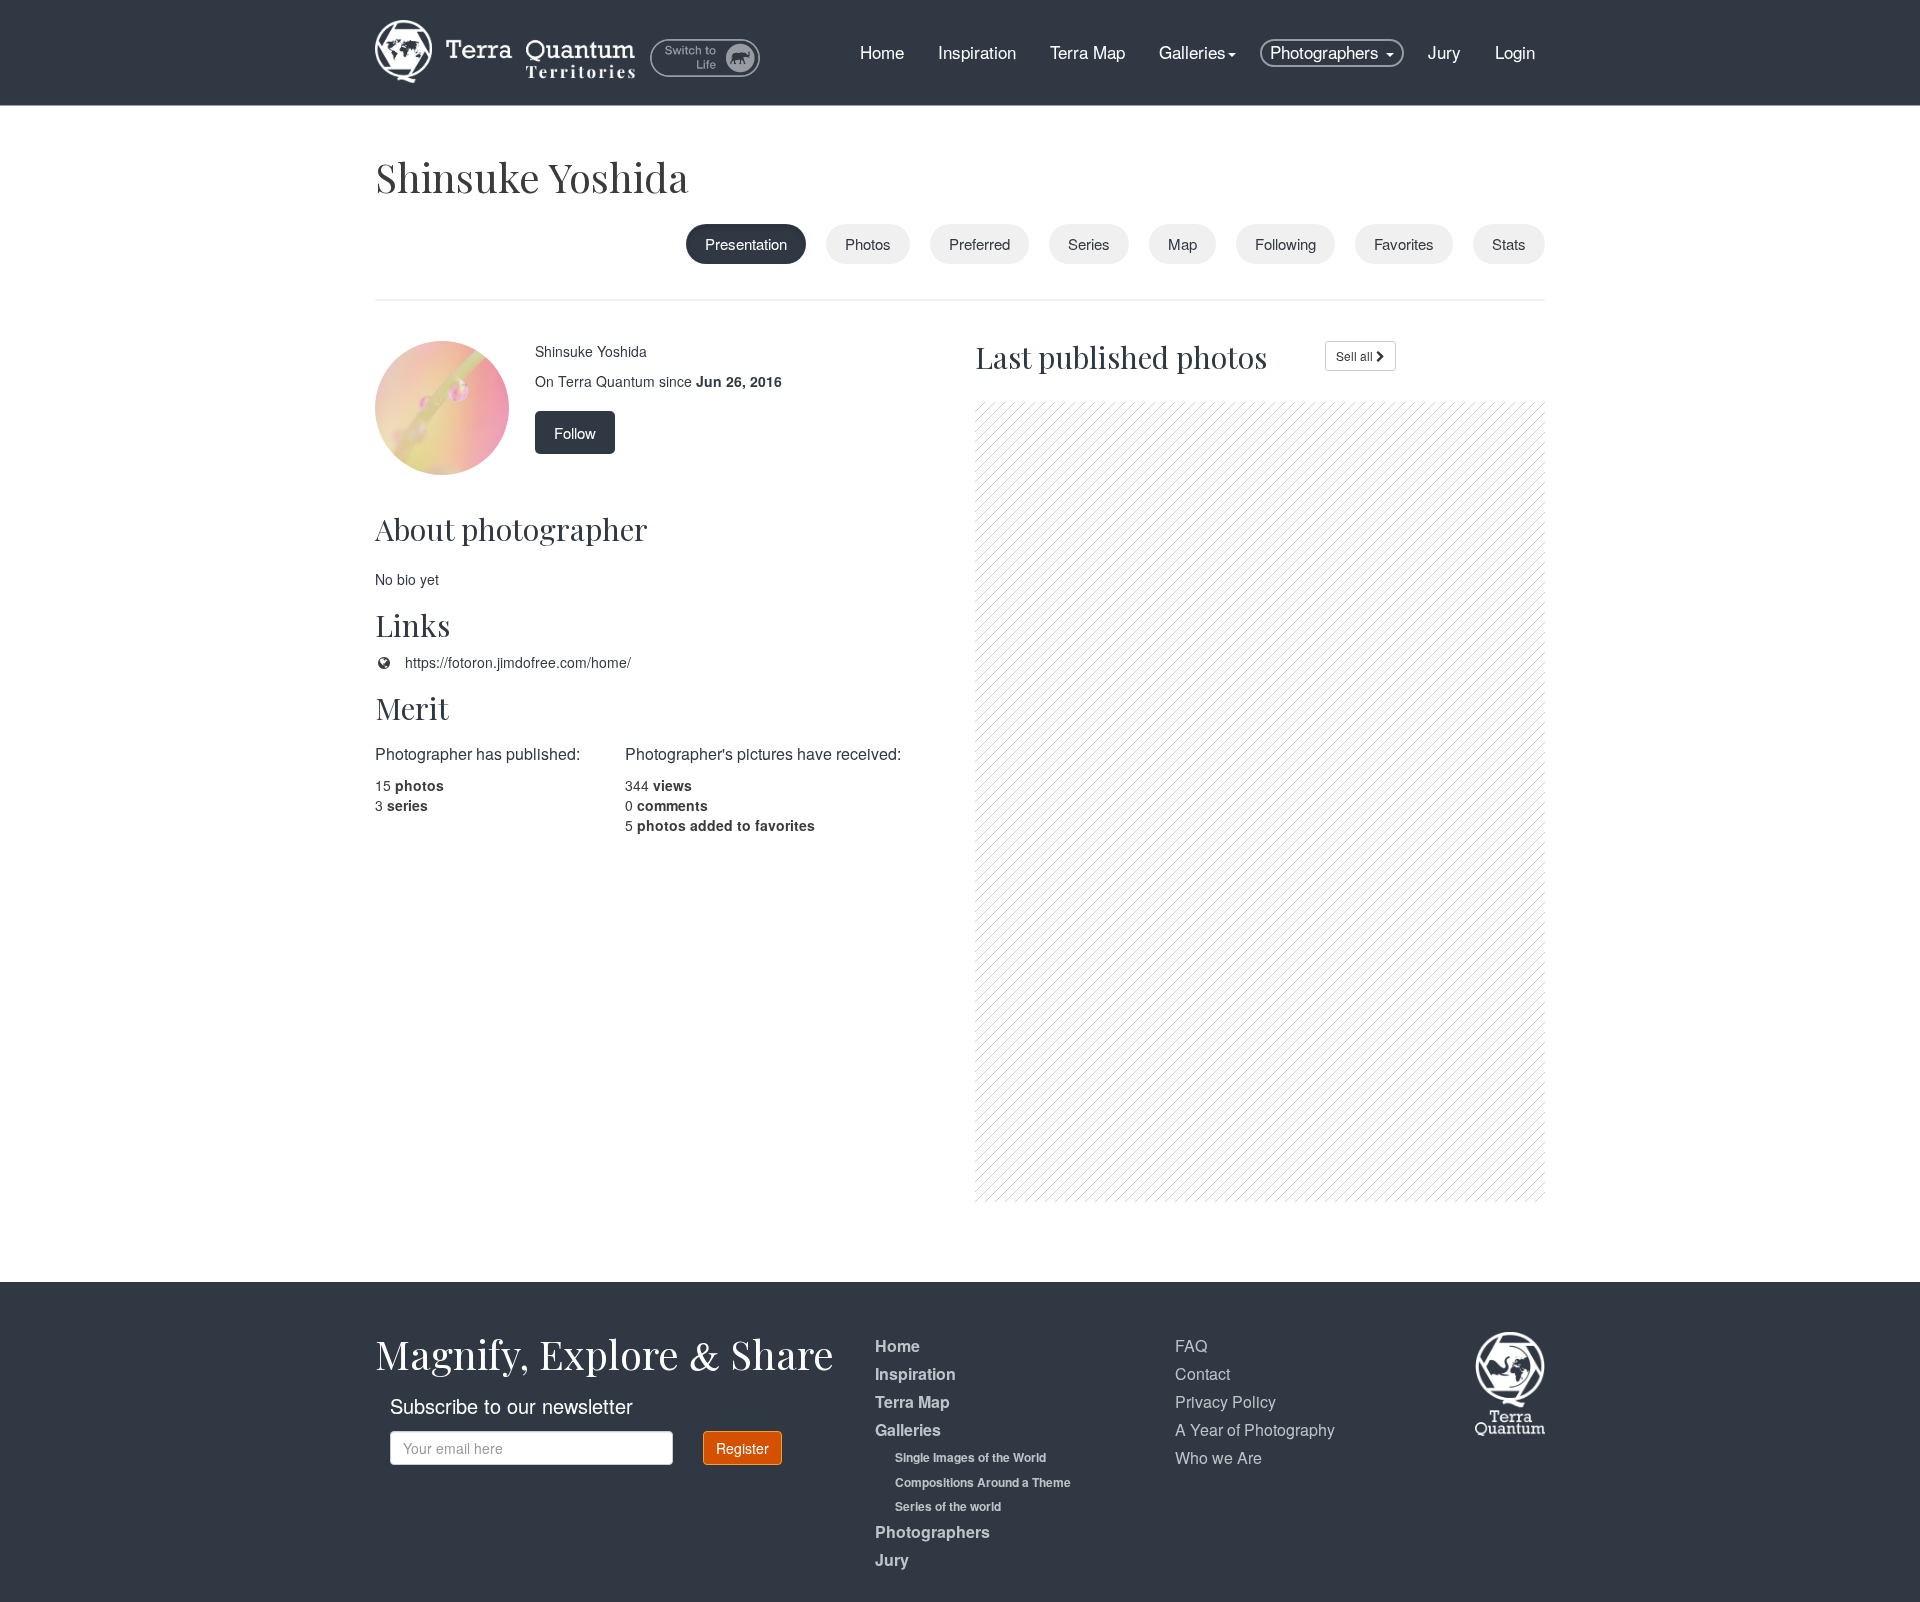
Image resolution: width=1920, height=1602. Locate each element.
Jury (1444, 51)
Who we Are (1218, 1457)
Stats (1509, 243)
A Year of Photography (1255, 1429)
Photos (868, 243)
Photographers (1327, 51)
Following (1285, 243)
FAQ (1191, 1345)
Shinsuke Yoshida (532, 176)
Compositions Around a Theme (983, 1482)
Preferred (979, 243)
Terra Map (1087, 51)
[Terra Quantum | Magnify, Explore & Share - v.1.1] (505, 25)
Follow (575, 432)
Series (1089, 243)
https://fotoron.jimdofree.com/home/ (518, 662)
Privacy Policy (1225, 1401)
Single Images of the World (970, 1457)
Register (742, 1448)
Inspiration (977, 51)
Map (1182, 243)
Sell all (1356, 355)
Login (1515, 51)
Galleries (1192, 51)
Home (882, 51)
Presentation (746, 243)
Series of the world (948, 1506)
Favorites (1404, 243)
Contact (1202, 1373)
